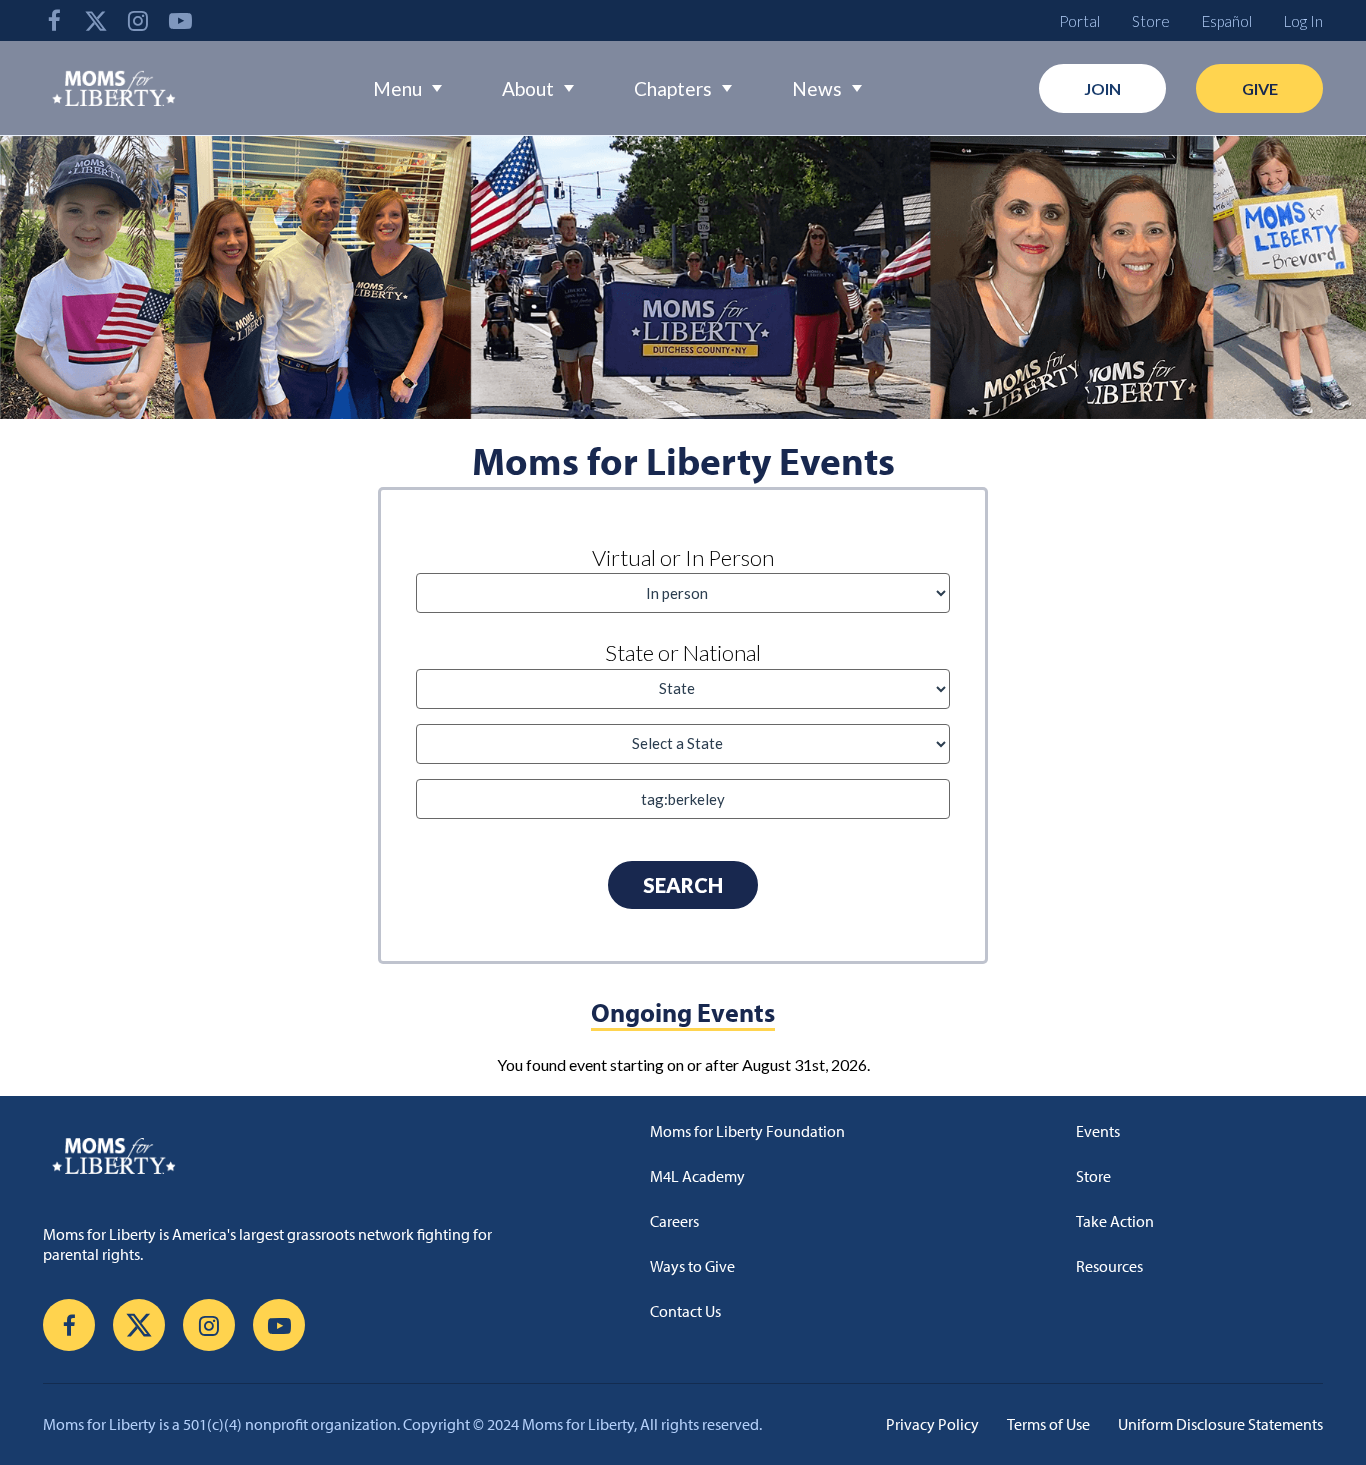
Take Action (1115, 1221)
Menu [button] (397, 88)
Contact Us (685, 1311)
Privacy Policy (932, 1424)
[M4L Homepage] (114, 88)
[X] (96, 20)
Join (1102, 88)
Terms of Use (1048, 1424)
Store (1151, 21)
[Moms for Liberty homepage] (298, 1155)
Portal (1079, 21)
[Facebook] (54, 20)
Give (1260, 88)
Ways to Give (692, 1266)
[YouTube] (180, 20)
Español (1227, 21)
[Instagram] (138, 20)
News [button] (817, 88)
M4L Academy (697, 1176)
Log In (1303, 21)
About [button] (528, 88)
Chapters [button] (673, 88)
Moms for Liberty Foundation (747, 1131)
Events (1098, 1131)
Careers (674, 1221)
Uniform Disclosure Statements (1220, 1424)
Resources (1109, 1266)
